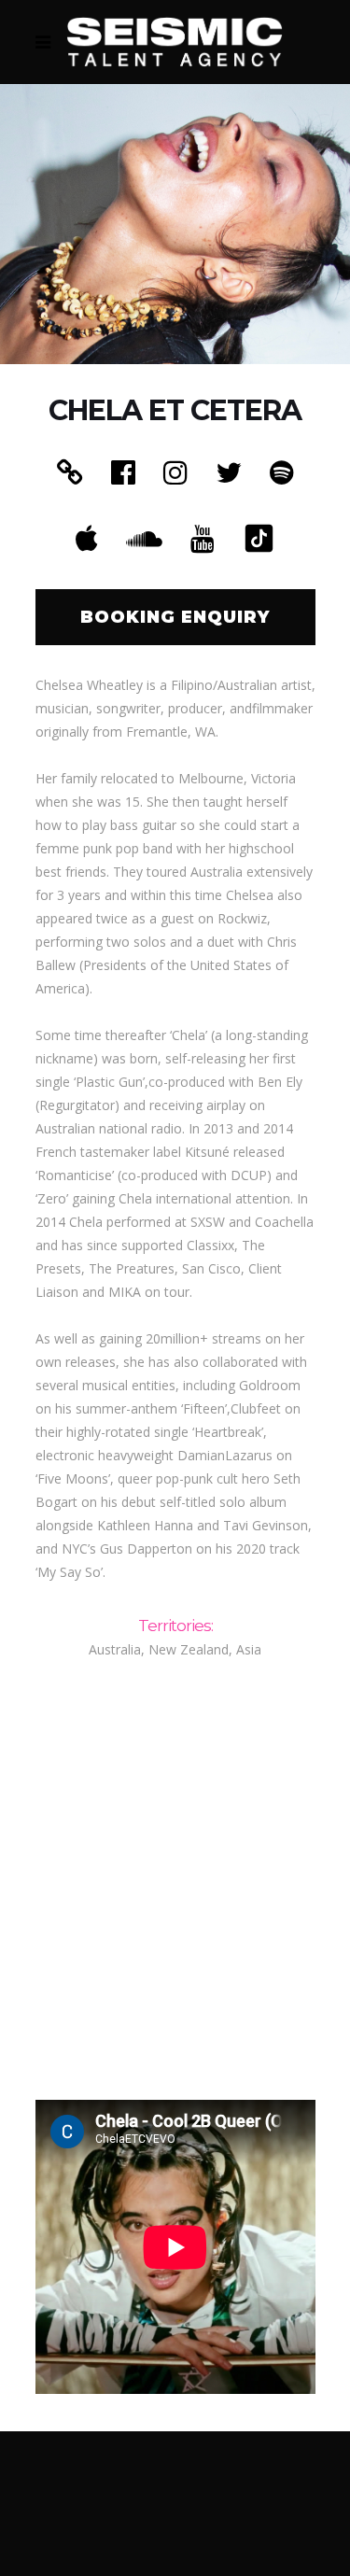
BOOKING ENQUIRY (175, 617)
